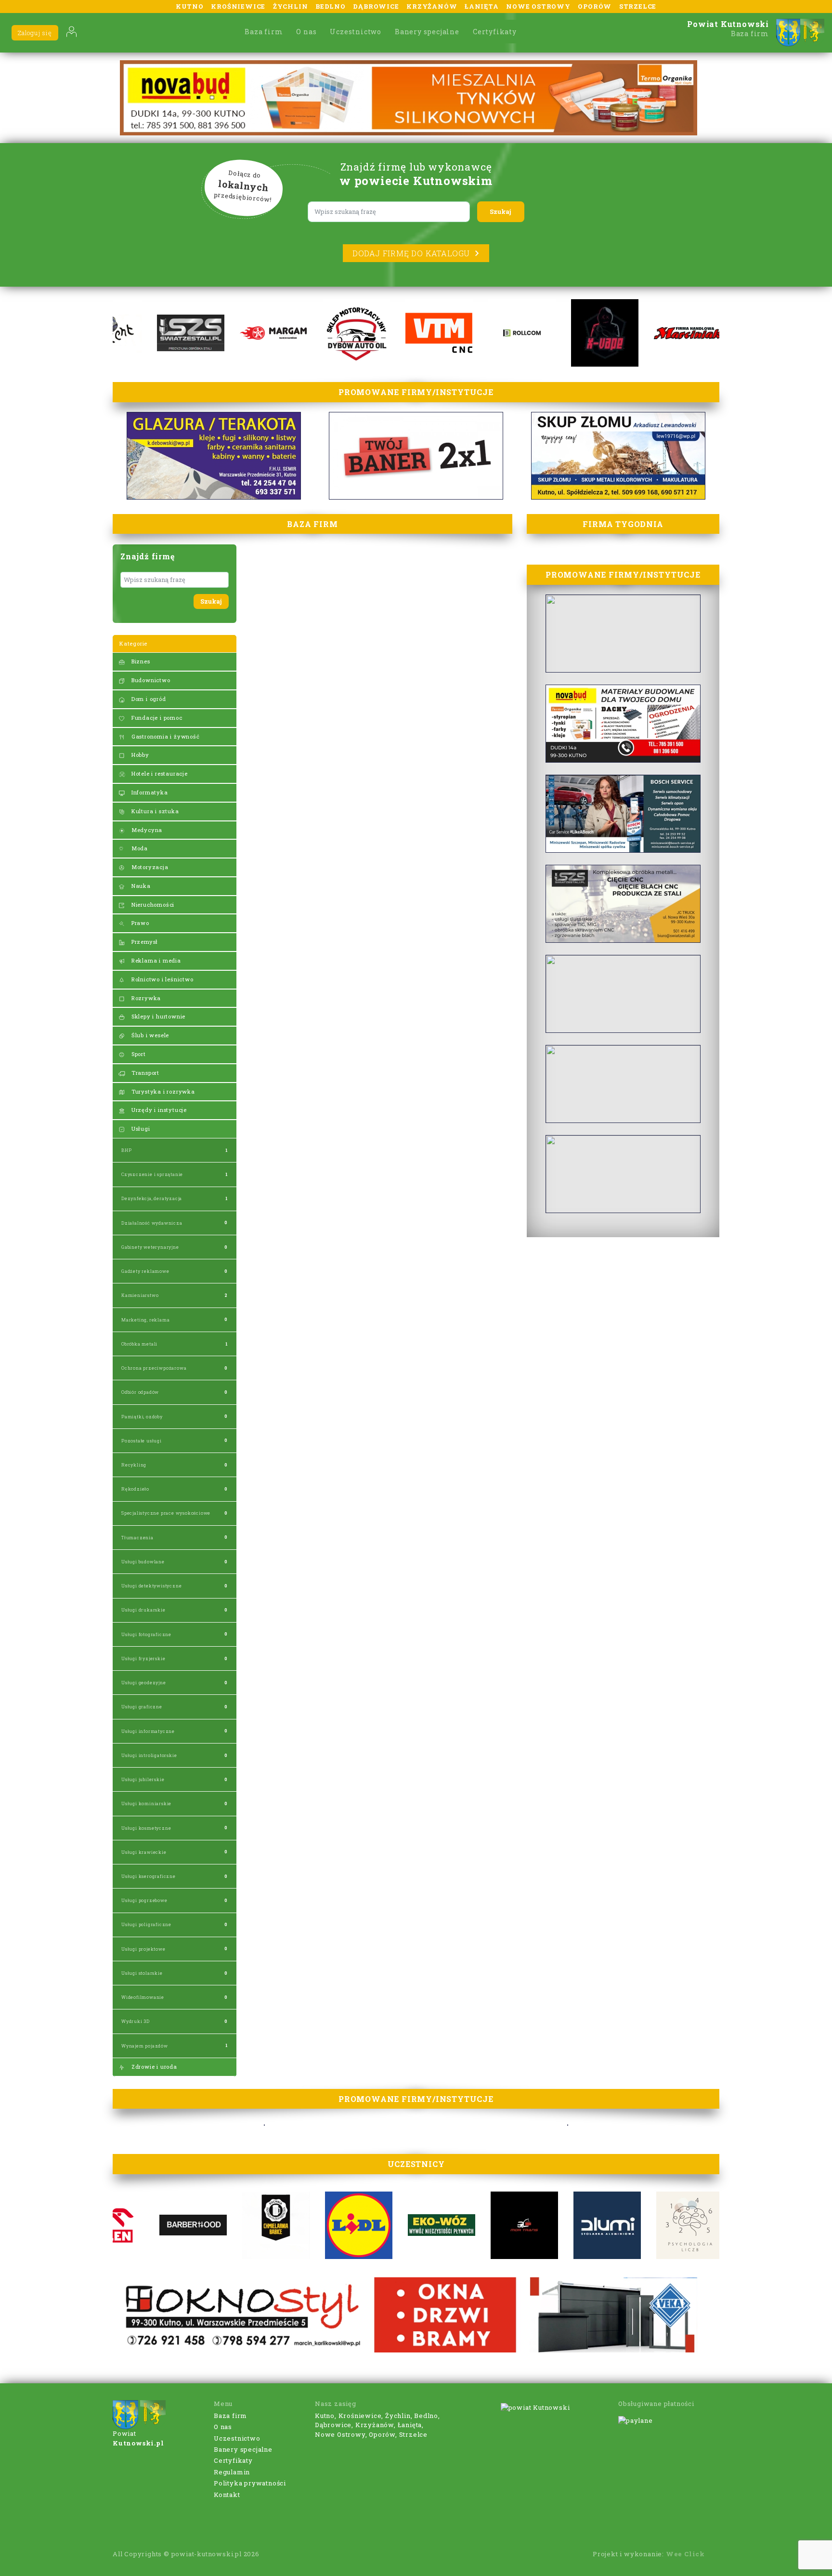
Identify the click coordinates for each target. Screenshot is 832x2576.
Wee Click (685, 2554)
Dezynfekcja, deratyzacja (152, 1198)
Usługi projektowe (143, 1949)
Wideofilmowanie (143, 1997)
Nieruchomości (152, 905)
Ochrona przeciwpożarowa (154, 1368)
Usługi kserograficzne (149, 1876)
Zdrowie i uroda (153, 2067)
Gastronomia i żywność (165, 736)
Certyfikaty (495, 32)
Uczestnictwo (356, 32)
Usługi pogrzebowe (144, 1900)
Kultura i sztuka (154, 811)
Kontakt (227, 2495)
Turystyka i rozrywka (162, 1091)
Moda (139, 848)
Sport (138, 1054)
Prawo (139, 923)
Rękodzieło (135, 1489)
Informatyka (149, 792)
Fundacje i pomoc (156, 718)
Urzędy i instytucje (158, 1110)
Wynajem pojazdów (145, 2046)
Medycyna (146, 830)
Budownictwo (150, 680)
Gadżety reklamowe (145, 1271)
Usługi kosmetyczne (146, 1828)
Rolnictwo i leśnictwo (162, 979)
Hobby (139, 755)
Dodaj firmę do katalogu (411, 253)
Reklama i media (155, 960)
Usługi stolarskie (142, 1973)
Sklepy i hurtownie (157, 1016)
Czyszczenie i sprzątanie (152, 1174)
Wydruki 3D (136, 2021)
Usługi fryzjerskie (143, 1658)
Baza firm (264, 32)
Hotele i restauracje (159, 773)
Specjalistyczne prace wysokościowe (166, 1513)
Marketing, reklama (145, 1320)
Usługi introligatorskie (149, 1755)
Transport (144, 1073)
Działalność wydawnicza (152, 1223)
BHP (126, 1150)
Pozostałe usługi (142, 1441)
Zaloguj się (35, 33)
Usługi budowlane (143, 1562)
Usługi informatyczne (148, 1731)
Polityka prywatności (250, 2483)
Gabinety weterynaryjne (150, 1247)
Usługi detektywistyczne (151, 1586)
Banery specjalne (427, 32)
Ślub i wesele (149, 1035)
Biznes (140, 661)
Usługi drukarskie (143, 1610)
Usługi (140, 1129)
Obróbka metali (139, 1344)
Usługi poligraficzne (146, 1924)
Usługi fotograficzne (146, 1634)
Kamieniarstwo (140, 1295)
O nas (306, 32)
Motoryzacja (149, 867)
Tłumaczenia (137, 1538)
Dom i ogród (148, 699)
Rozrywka (145, 998)
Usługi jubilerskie (143, 1779)
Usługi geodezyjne (144, 1683)
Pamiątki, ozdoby (142, 1417)
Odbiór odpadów (140, 1392)
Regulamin (232, 2472)
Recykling (134, 1465)
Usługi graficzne (142, 1707)
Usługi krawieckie (144, 1852)
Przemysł (144, 942)
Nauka (140, 886)
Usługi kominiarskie (146, 1803)
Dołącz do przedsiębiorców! (243, 186)
